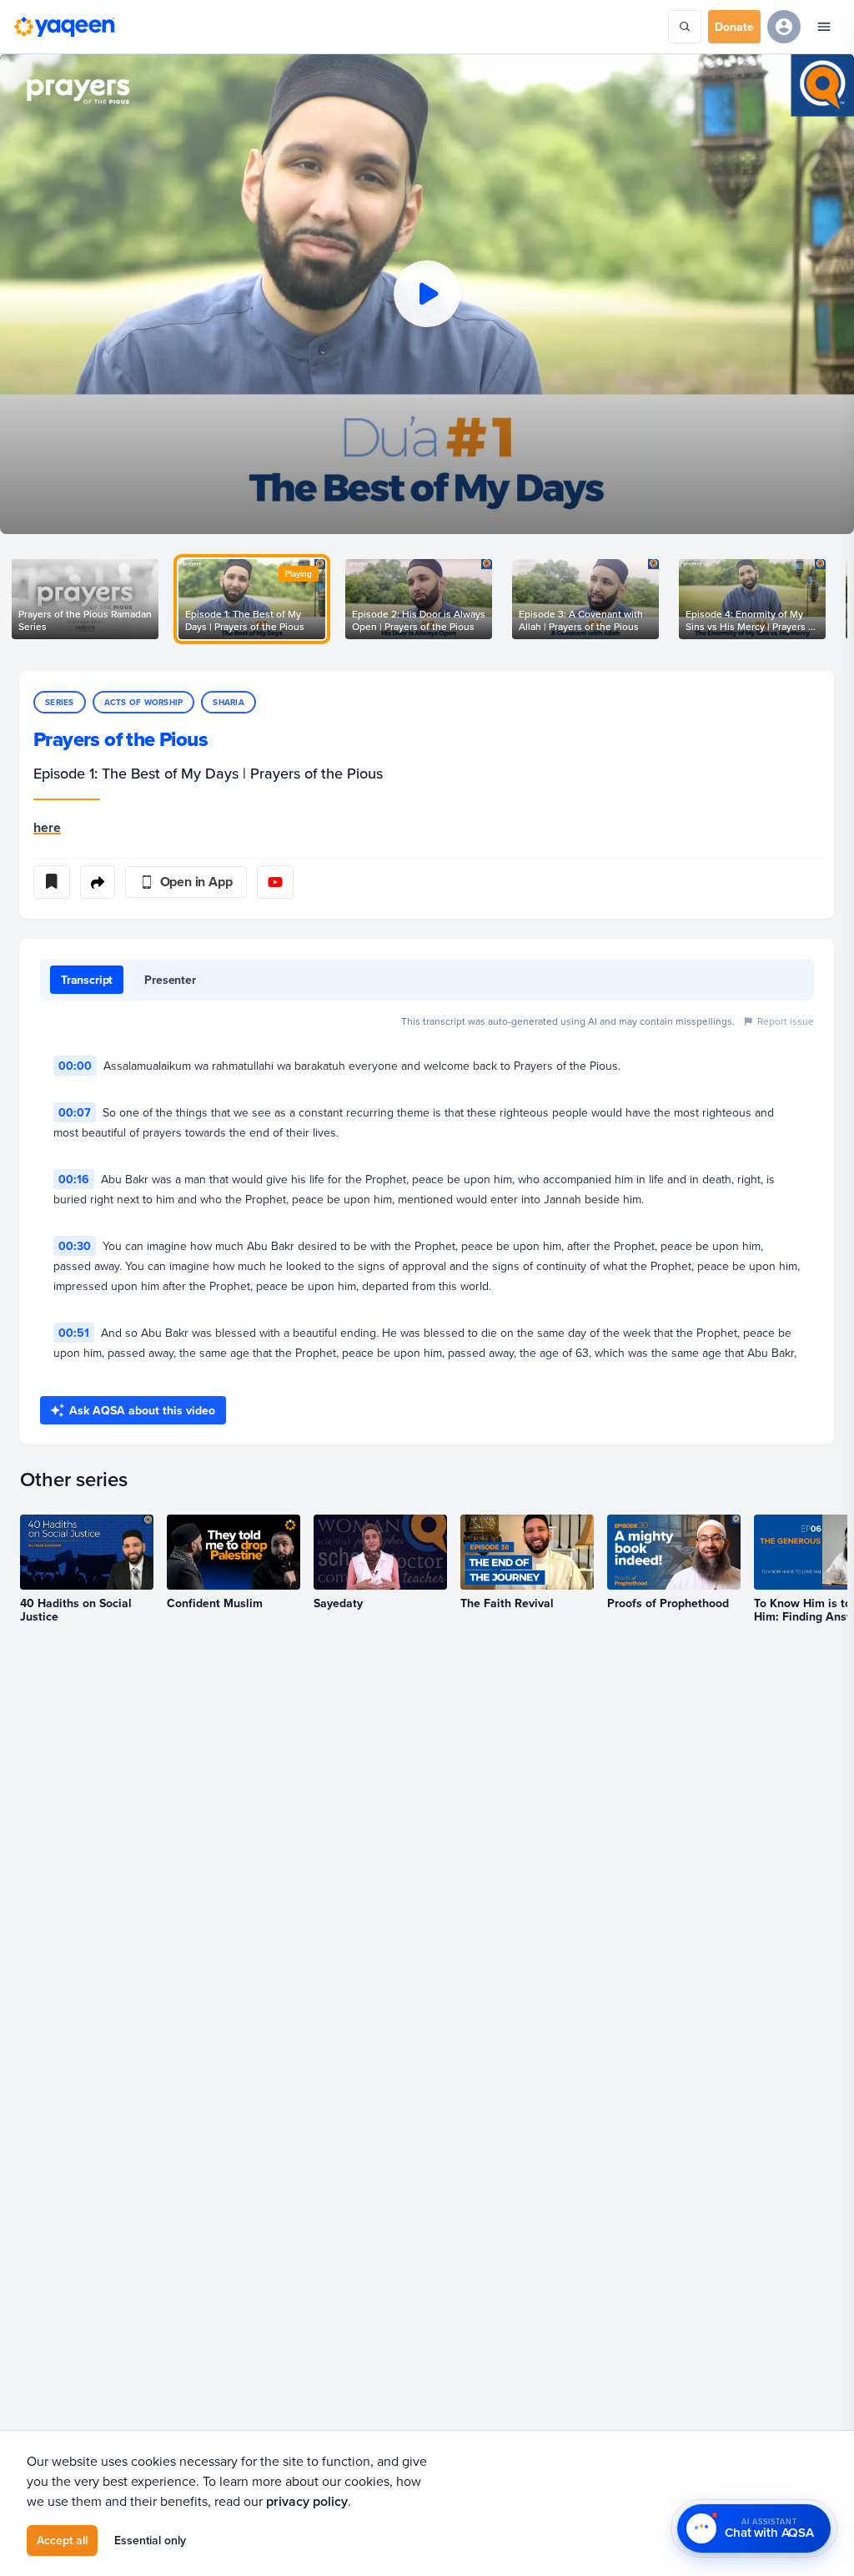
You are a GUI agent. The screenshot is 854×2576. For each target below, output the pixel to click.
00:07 (75, 1112)
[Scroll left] (20, 599)
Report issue (786, 1021)
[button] (427, 294)
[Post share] (98, 882)
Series (60, 702)
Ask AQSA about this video (142, 1410)
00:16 (74, 1179)
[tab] (87, 980)
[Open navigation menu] (824, 27)
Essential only (150, 2540)
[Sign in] (784, 27)
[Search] (685, 27)
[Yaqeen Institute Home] (64, 27)
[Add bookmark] (52, 882)
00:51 (74, 1333)
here (47, 827)
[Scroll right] (834, 599)
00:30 (75, 1246)
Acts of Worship (144, 702)
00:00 (75, 1066)
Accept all (62, 2540)
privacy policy (307, 2501)
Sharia (229, 702)
